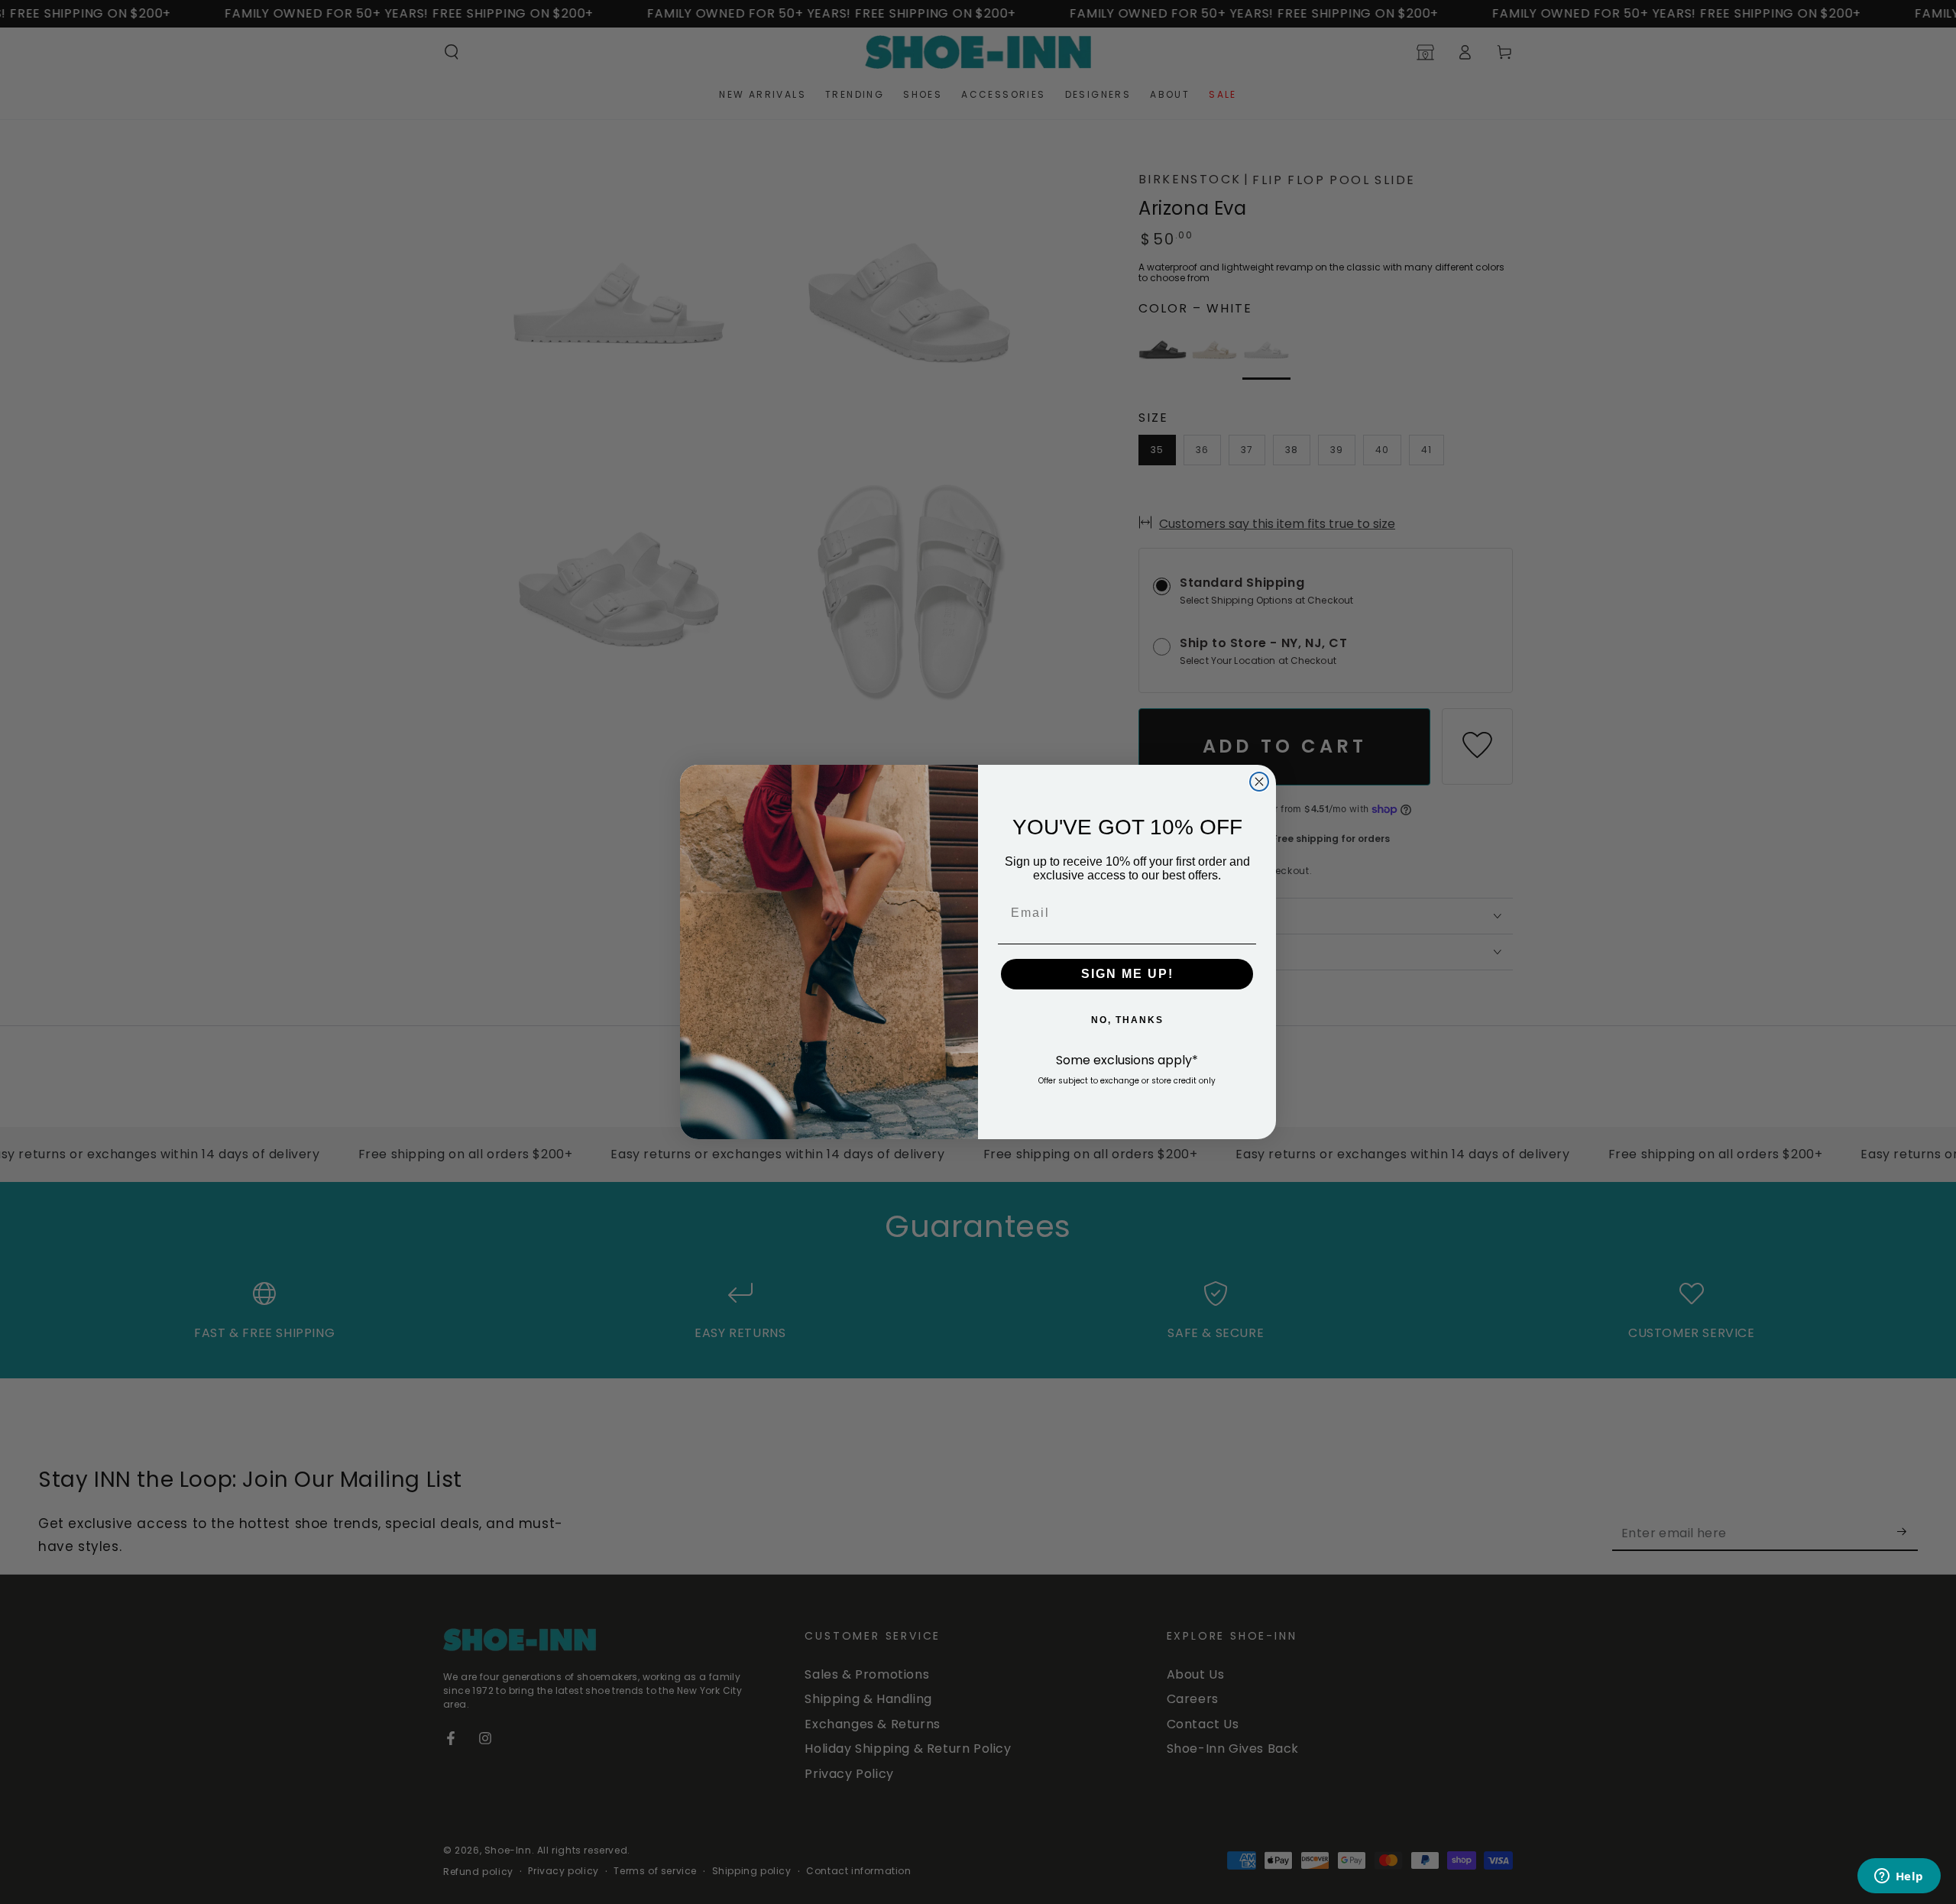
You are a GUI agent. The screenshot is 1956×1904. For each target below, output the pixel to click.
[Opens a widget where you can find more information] (1899, 1877)
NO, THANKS (1127, 1020)
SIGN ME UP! (1127, 974)
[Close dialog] (1259, 782)
